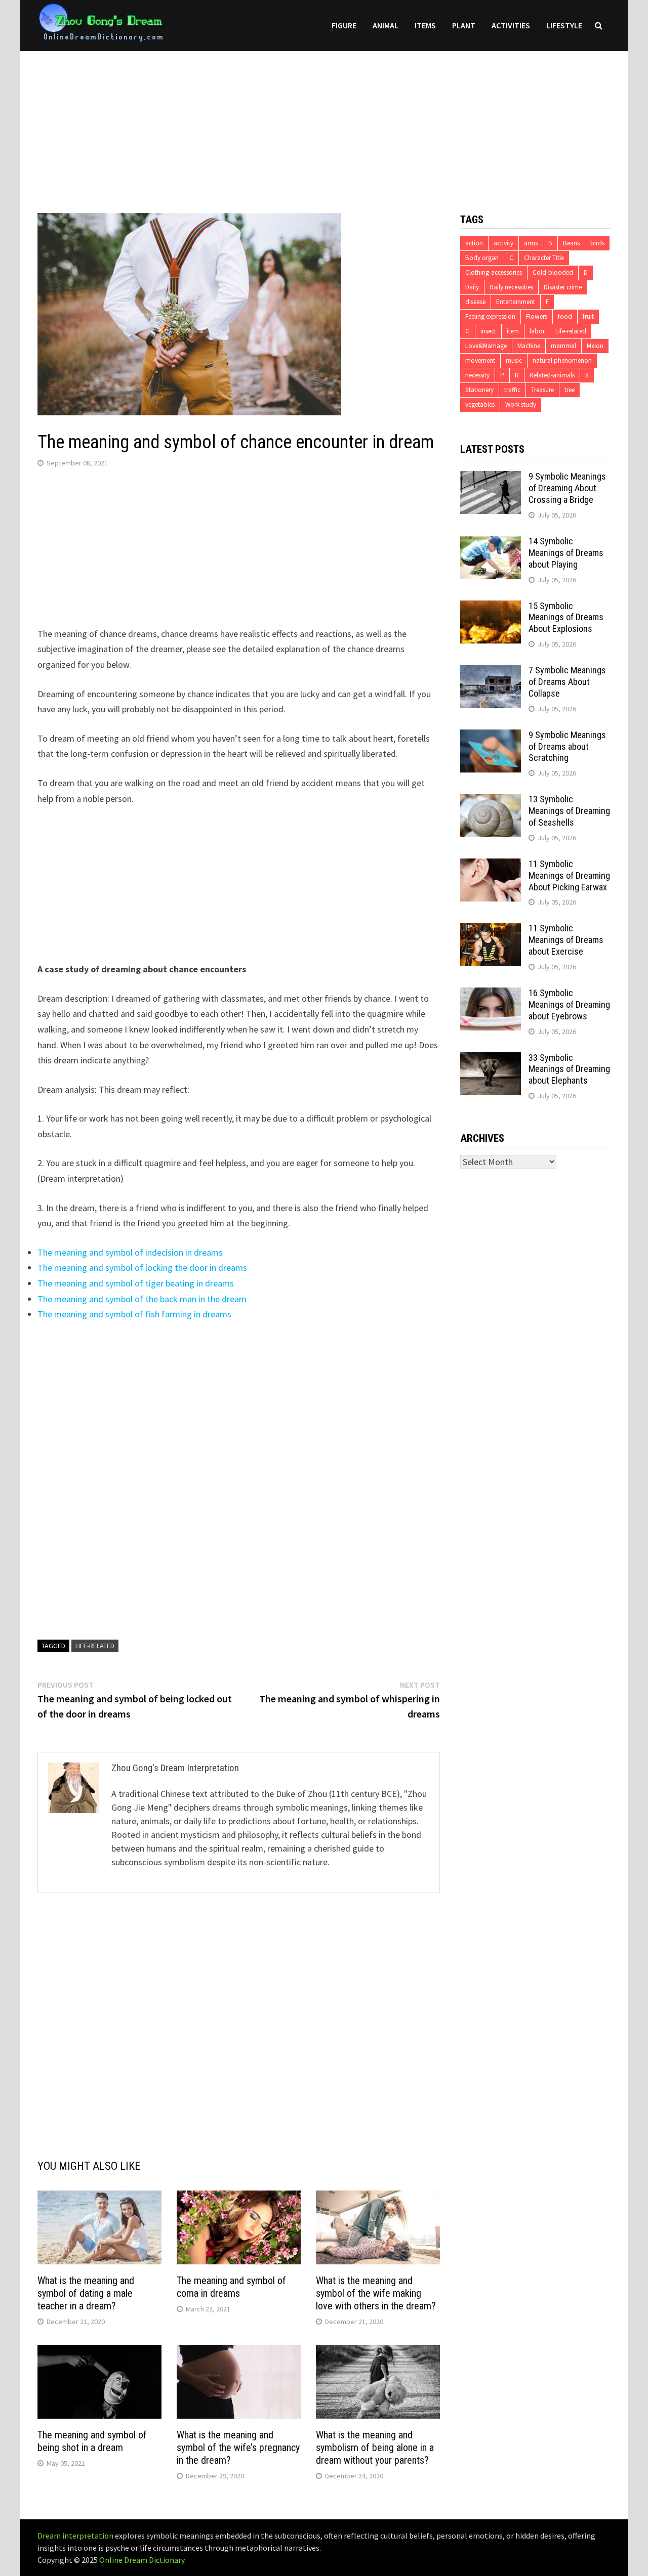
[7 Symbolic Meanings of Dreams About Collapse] (491, 672)
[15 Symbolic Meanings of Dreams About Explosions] (491, 607)
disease (475, 302)
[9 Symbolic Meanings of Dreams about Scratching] (491, 736)
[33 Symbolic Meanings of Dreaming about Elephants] (491, 1059)
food (565, 316)
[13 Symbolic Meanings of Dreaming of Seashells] (491, 801)
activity (503, 243)
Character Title (544, 258)
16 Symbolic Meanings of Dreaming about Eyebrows (569, 1004)
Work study (521, 404)
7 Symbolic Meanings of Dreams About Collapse (567, 682)
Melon (595, 346)
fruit (588, 316)
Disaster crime (563, 287)
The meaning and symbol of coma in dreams (231, 2287)
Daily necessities (511, 287)
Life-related (95, 1646)
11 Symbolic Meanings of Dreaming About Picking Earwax (569, 875)
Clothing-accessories (494, 272)
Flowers (537, 316)
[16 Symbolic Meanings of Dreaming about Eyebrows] (491, 994)
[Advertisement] (324, 122)
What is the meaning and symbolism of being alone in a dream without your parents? (375, 2448)
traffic (512, 390)
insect (488, 331)
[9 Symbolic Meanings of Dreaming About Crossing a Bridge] (491, 478)
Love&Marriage (486, 346)
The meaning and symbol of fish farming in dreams (134, 1314)
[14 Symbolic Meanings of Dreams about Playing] (491, 543)
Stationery (479, 390)
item (513, 331)
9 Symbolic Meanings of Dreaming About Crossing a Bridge (567, 488)
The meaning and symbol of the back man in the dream (142, 1299)
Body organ (482, 258)
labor (537, 331)
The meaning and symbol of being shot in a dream (92, 2441)
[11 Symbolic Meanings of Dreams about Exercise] (491, 930)
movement (480, 360)
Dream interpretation (75, 2536)
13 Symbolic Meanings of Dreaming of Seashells (569, 811)
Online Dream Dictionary (142, 2560)
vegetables (480, 404)
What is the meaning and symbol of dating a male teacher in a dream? (86, 2293)
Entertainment (516, 302)
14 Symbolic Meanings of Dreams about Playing (566, 553)
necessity (477, 375)
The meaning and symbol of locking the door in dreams (142, 1268)
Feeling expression (490, 316)
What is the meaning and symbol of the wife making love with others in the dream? (376, 2293)
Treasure (542, 390)
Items (425, 25)
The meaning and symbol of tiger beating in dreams (136, 1283)
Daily (472, 287)
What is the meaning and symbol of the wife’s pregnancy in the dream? (238, 2448)
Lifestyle (564, 25)
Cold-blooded (553, 272)
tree (570, 390)
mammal (563, 346)
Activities (511, 25)
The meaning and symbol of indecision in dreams (130, 1252)
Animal (386, 25)
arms (531, 243)
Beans (571, 243)
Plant (464, 25)
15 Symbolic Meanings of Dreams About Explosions (566, 617)
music (514, 360)
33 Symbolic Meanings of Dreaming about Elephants (569, 1069)
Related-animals (552, 375)
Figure (344, 25)
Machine (529, 346)
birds (597, 243)
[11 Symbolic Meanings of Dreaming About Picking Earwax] (491, 865)
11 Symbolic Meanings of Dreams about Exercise (566, 940)
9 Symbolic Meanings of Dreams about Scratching (567, 746)
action (474, 243)
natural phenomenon (562, 360)
